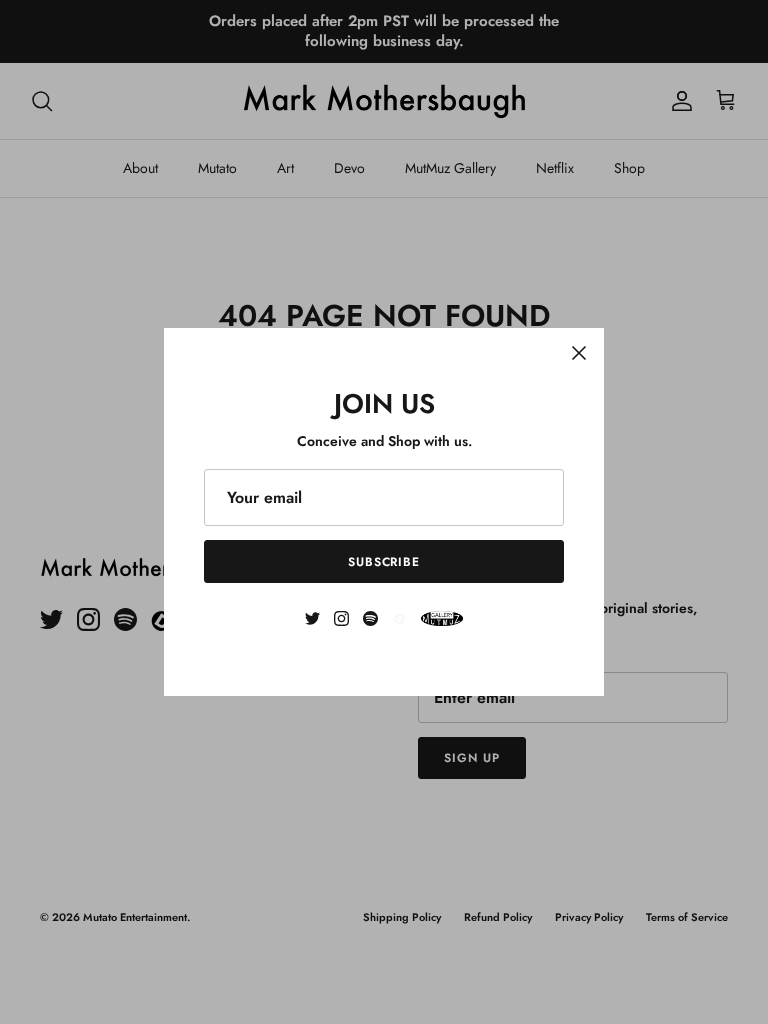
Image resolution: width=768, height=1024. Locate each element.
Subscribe (384, 562)
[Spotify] (370, 618)
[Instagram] (341, 618)
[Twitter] (312, 618)
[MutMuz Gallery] (442, 618)
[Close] (579, 353)
